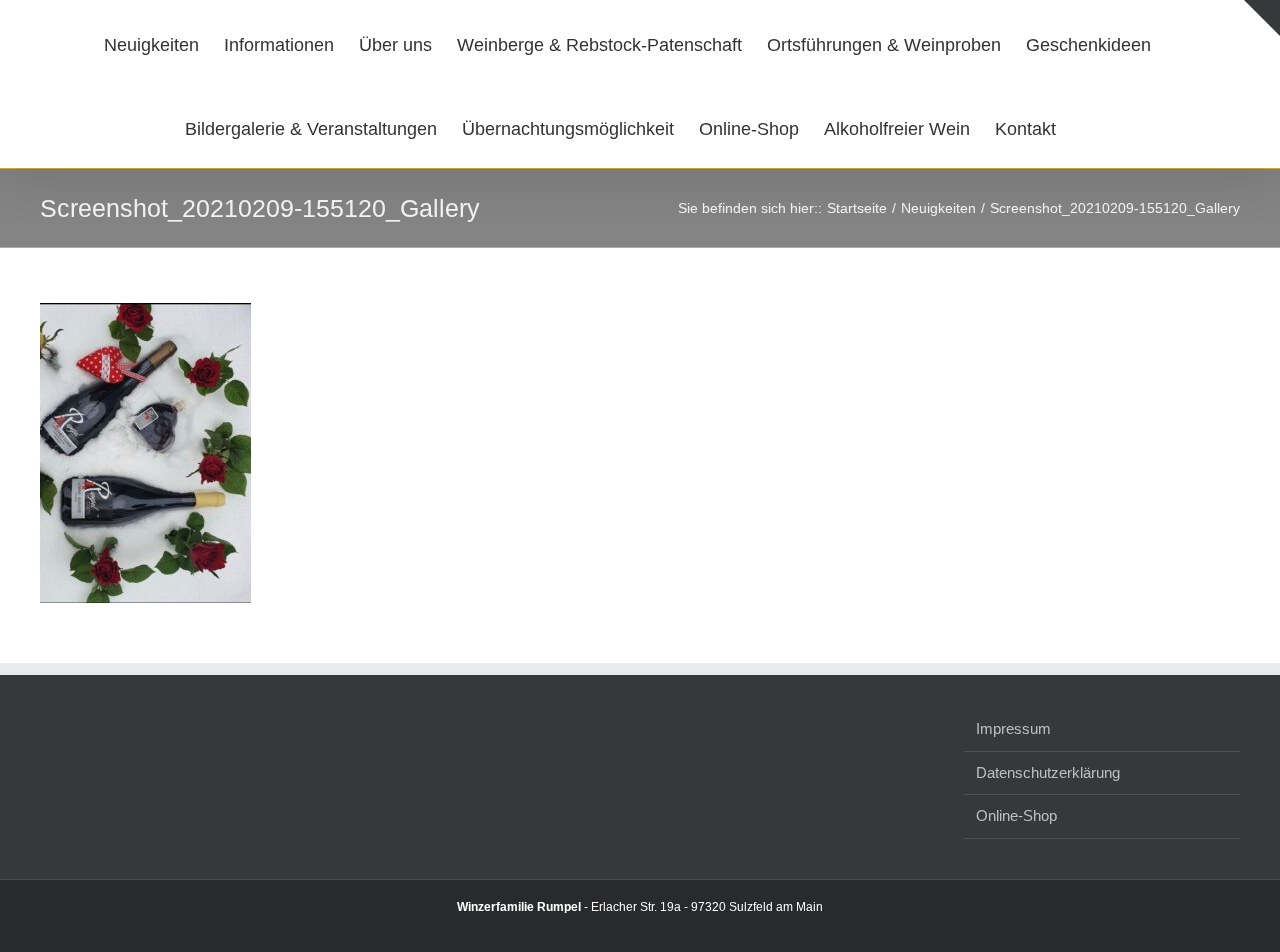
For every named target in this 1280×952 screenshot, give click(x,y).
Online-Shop (1016, 815)
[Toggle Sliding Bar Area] (1262, 18)
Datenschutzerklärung (1048, 772)
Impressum (1013, 728)
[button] (1076, 126)
